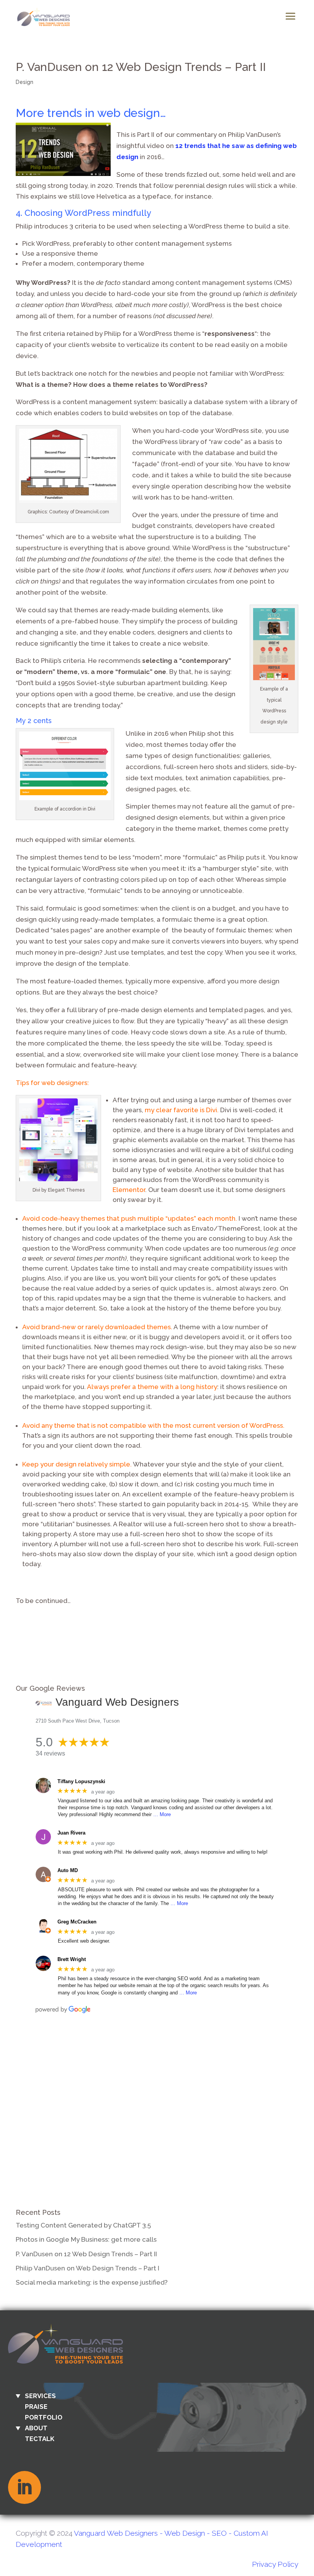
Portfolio (44, 2417)
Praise (36, 2407)
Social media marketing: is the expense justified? (92, 2282)
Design (25, 82)
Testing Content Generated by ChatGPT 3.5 (83, 2225)
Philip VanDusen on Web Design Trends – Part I (87, 2268)
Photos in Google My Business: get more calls (86, 2239)
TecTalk (40, 2439)
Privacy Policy (275, 2564)
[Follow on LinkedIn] (25, 2487)
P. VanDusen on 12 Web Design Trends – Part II (86, 2254)
